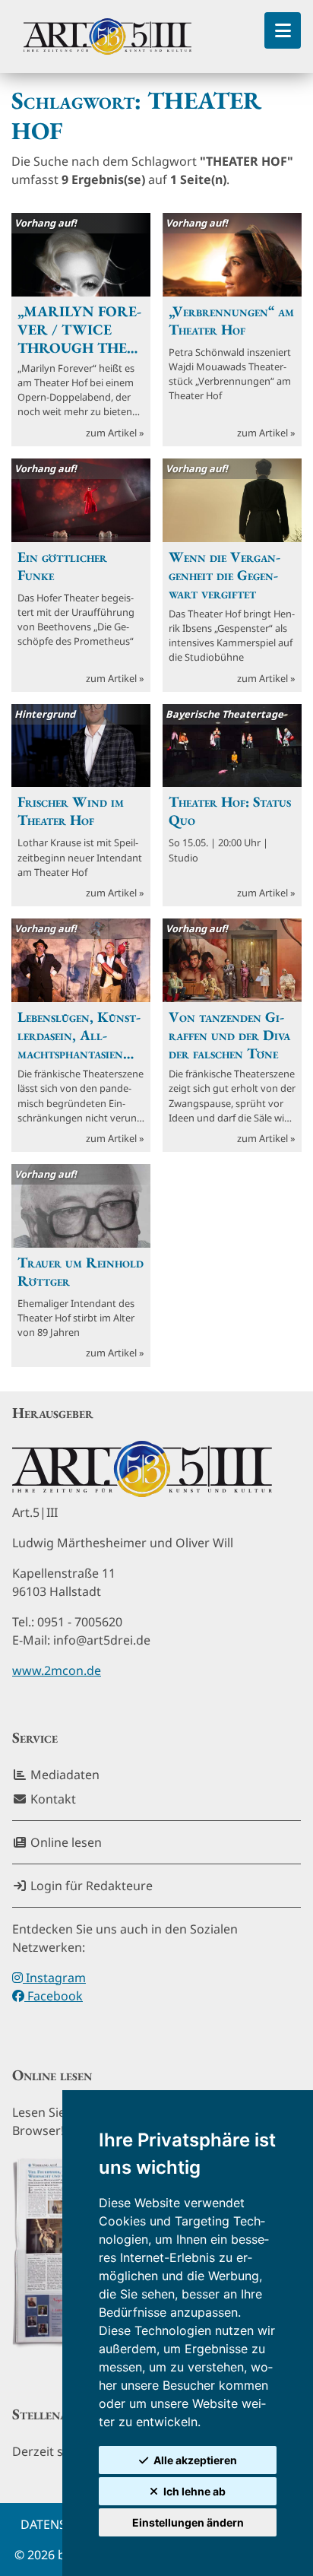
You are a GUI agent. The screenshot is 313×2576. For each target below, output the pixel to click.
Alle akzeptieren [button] (195, 2460)
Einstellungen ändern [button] (188, 2522)
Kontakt (52, 1799)
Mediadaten (63, 1775)
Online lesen (65, 1842)
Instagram (54, 1978)
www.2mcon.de (57, 1670)
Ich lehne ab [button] (194, 2491)
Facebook (54, 1996)
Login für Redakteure (90, 1886)
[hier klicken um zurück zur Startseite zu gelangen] (107, 36)
